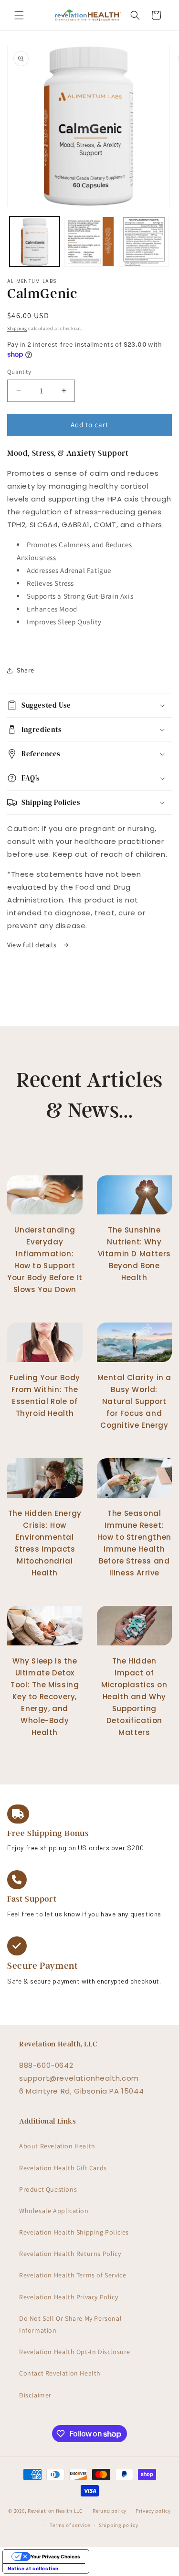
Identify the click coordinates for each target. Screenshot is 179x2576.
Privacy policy (153, 2511)
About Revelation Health (57, 2146)
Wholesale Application (54, 2211)
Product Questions (48, 2189)
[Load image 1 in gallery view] (35, 242)
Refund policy (110, 2511)
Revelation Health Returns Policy (70, 2254)
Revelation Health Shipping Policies (74, 2232)
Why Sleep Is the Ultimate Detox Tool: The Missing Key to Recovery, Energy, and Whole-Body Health (45, 1697)
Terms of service (70, 2525)
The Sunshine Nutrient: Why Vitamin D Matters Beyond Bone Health (134, 1254)
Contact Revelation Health (60, 2373)
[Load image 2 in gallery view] (89, 242)
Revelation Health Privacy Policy (68, 2297)
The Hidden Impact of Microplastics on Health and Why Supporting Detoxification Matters (134, 1697)
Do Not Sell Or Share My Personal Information (70, 2324)
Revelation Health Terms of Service (73, 2275)
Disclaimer (35, 2395)
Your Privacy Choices (55, 2556)
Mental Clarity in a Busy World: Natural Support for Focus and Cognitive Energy (134, 1401)
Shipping (17, 328)
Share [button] (26, 670)
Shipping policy (119, 2525)
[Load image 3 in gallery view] (144, 242)
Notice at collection (33, 2568)
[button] (19, 15)
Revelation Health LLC (55, 2511)
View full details (33, 945)
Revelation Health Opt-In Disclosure (75, 2352)
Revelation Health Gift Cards (63, 2168)
